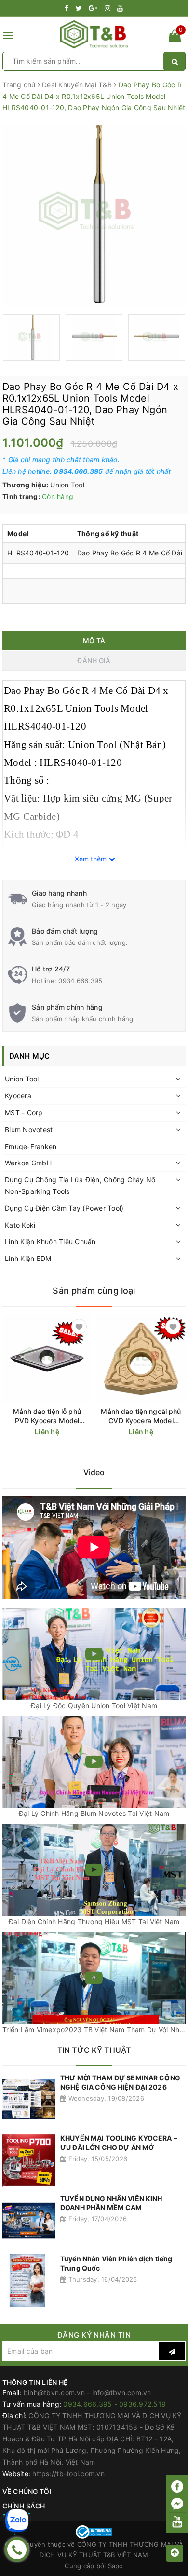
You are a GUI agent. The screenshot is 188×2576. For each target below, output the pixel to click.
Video (94, 1472)
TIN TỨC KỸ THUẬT (94, 2050)
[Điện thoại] (17, 2549)
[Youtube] (177, 2521)
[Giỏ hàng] (175, 37)
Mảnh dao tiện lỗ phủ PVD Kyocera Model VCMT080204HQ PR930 (47, 1416)
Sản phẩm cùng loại (94, 1291)
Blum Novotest (29, 1129)
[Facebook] (177, 2486)
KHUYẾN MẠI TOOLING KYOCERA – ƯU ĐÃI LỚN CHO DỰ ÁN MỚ (119, 2143)
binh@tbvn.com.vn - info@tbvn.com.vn (87, 2392)
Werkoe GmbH (28, 1163)
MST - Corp (24, 1113)
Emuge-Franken (31, 1146)
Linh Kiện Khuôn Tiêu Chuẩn (50, 1241)
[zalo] (17, 2521)
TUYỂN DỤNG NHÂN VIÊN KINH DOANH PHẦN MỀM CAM (111, 2203)
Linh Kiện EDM (28, 1258)
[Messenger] (177, 2504)
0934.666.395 (80, 981)
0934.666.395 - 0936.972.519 (114, 2404)
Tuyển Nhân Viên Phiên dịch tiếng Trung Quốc (116, 2264)
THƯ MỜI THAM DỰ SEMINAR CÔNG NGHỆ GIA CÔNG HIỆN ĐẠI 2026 (120, 2083)
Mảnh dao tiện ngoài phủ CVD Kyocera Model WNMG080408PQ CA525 (141, 1416)
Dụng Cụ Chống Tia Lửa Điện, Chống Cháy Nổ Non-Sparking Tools (80, 1185)
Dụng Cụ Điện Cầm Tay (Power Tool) (64, 1208)
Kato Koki (20, 1225)
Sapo (116, 2566)
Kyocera (18, 1096)
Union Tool (22, 1079)
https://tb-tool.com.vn (68, 2473)
